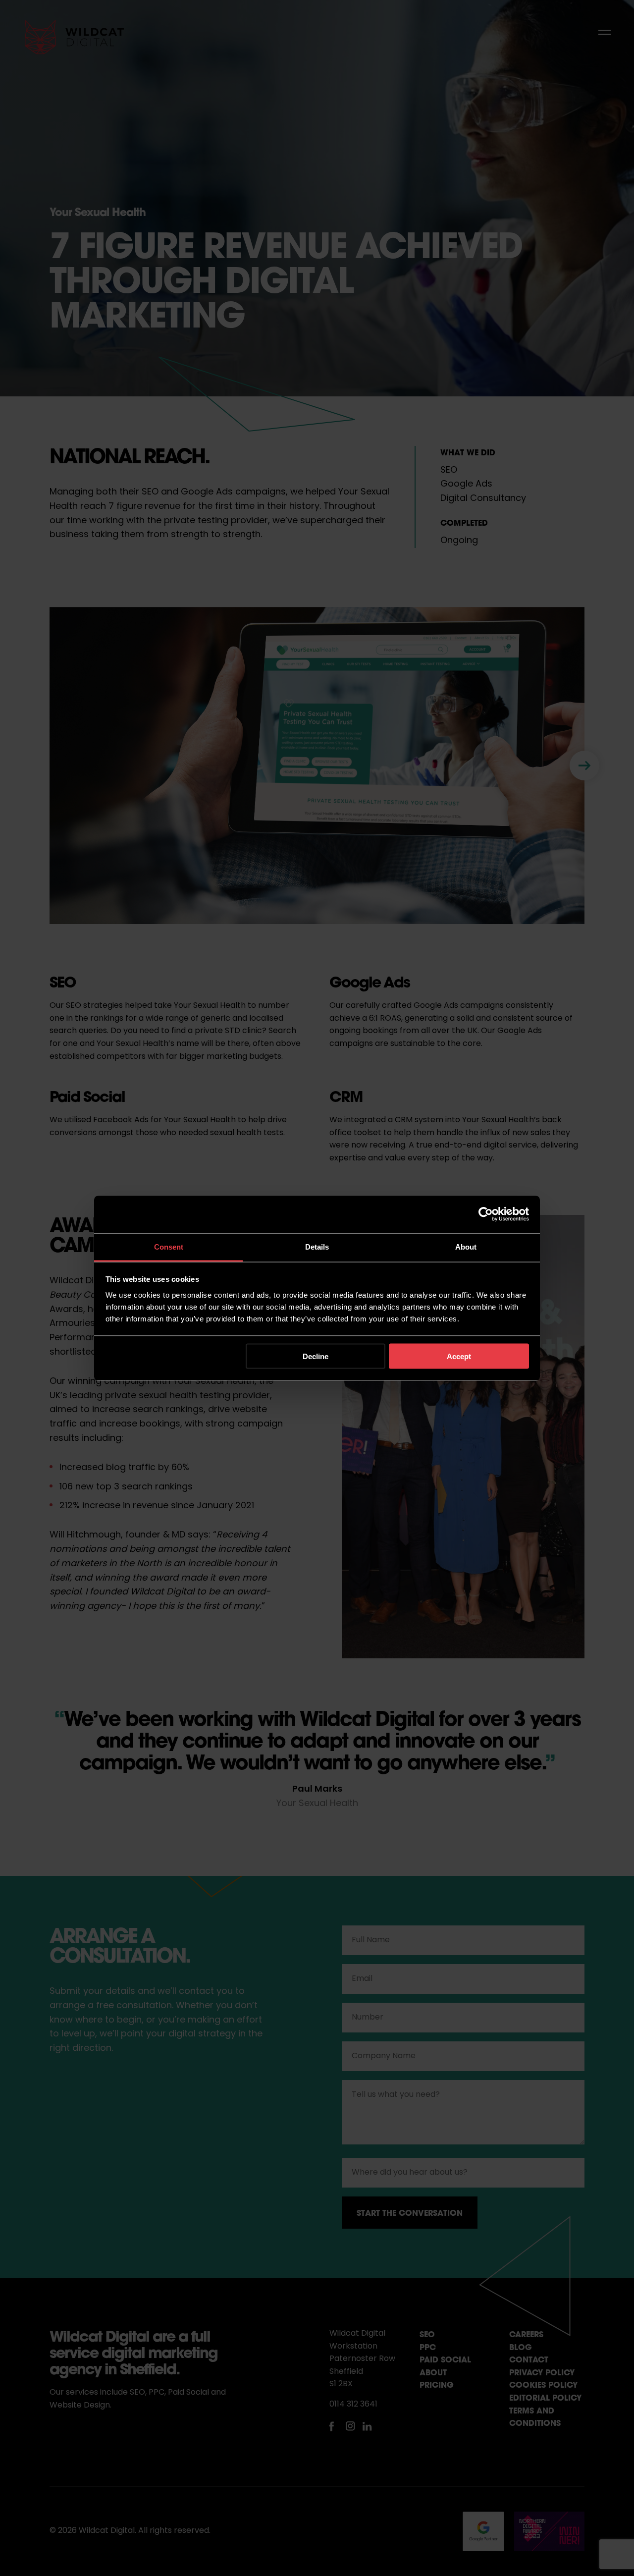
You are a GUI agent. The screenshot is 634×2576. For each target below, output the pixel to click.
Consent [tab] (169, 1246)
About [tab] (466, 1246)
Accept (459, 1356)
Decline (316, 1356)
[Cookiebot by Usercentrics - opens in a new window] (486, 1214)
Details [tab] (317, 1246)
